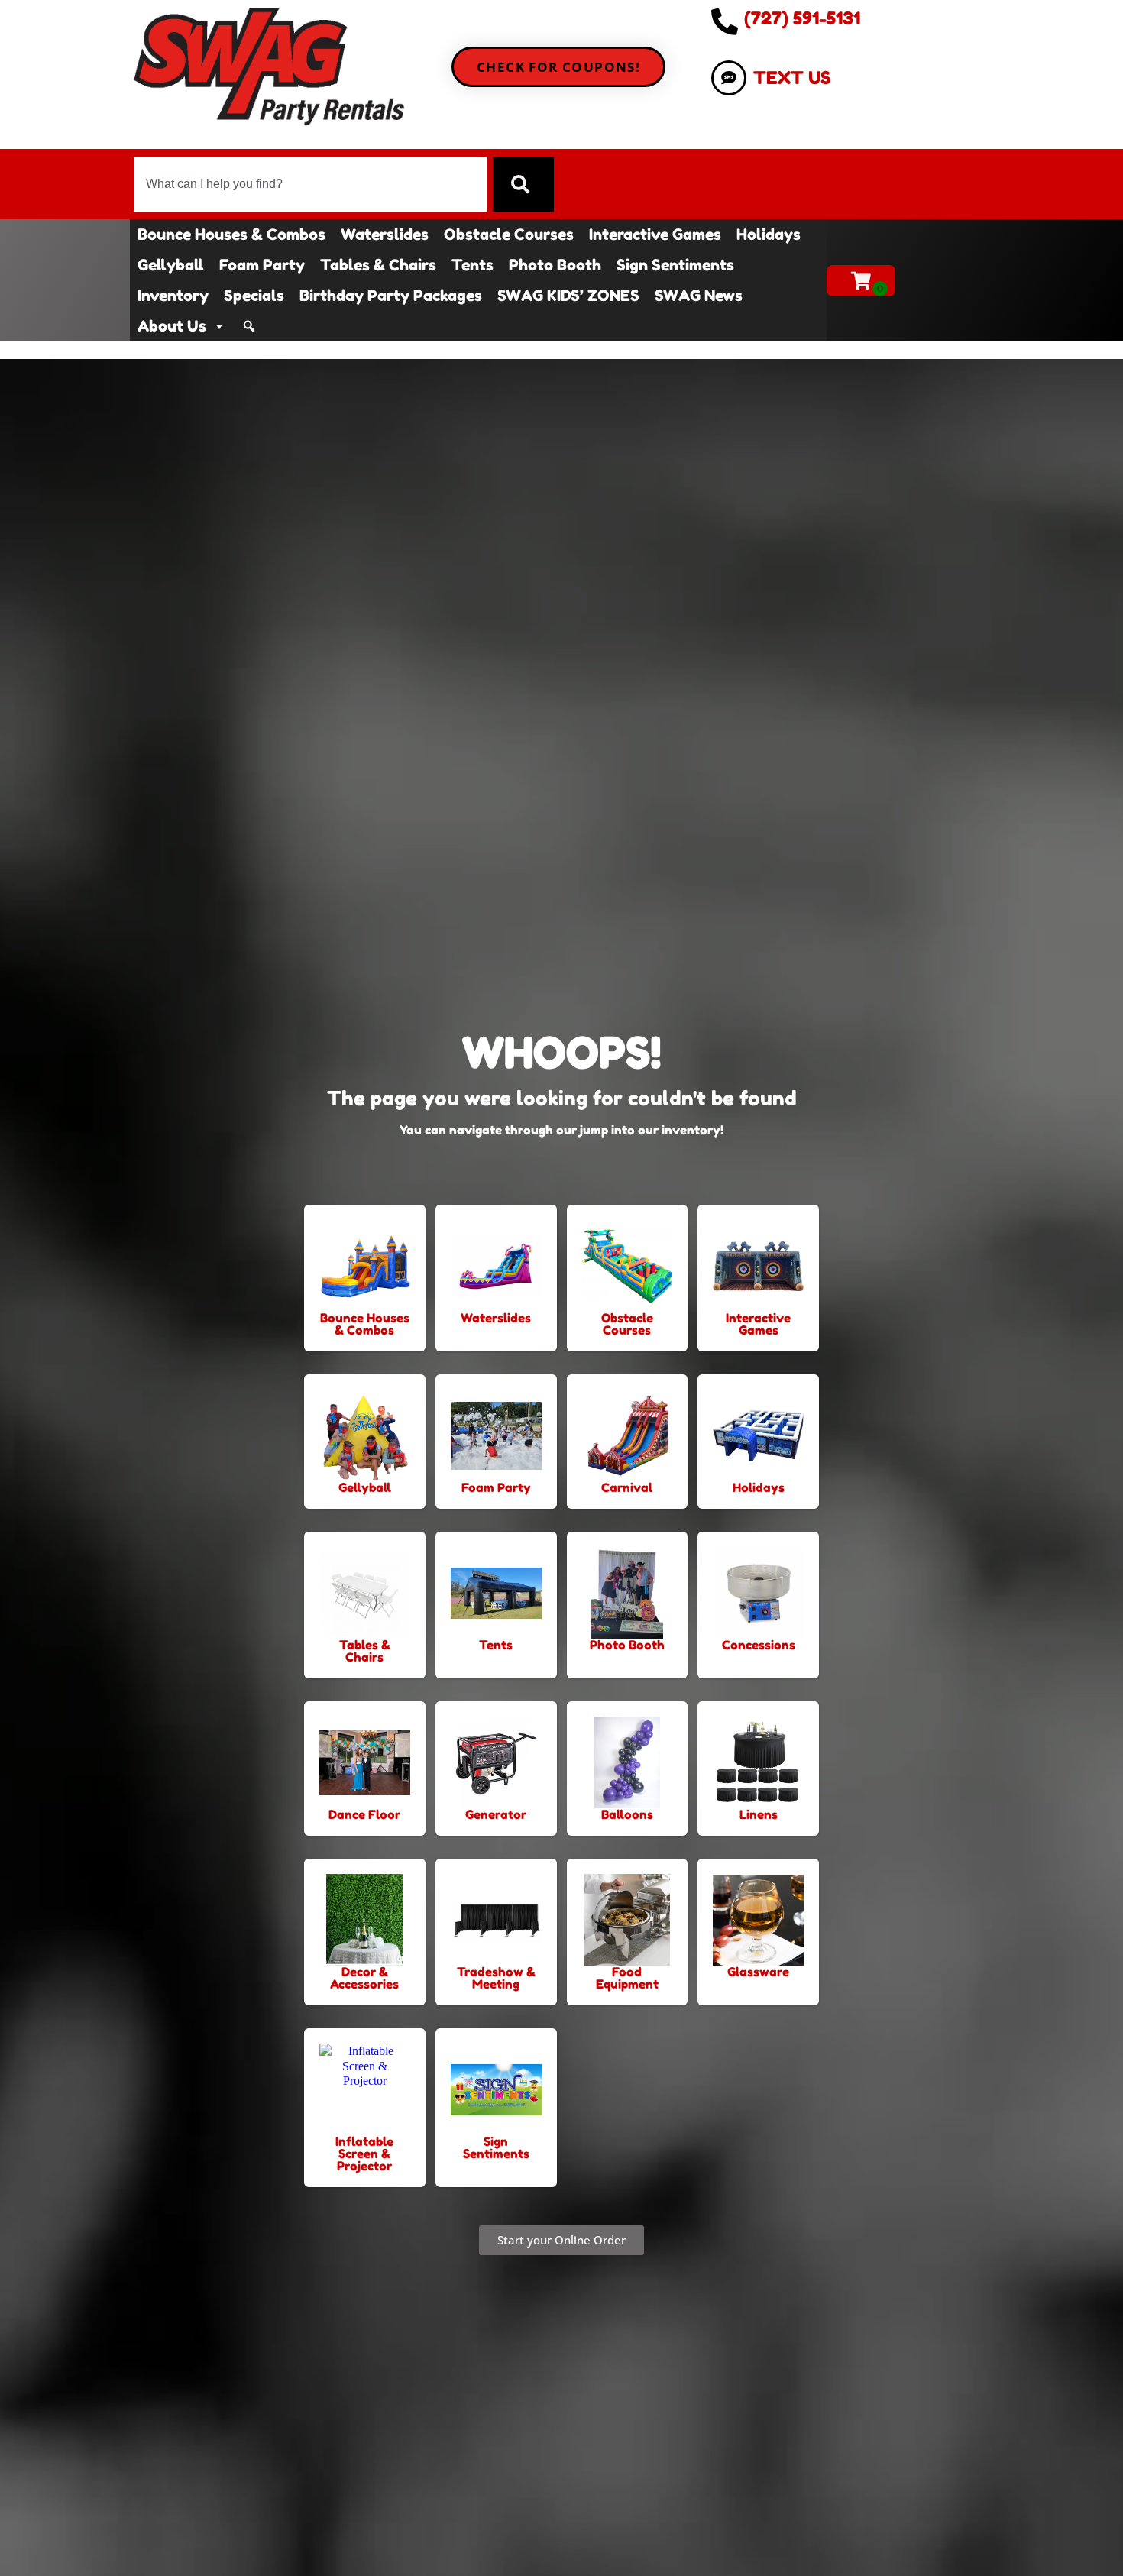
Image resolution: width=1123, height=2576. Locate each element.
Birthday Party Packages (391, 296)
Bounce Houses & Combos (231, 235)
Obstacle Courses (509, 235)
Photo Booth (555, 265)
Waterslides (385, 235)
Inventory (173, 296)
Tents (473, 265)
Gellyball (171, 265)
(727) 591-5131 (802, 18)
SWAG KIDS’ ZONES (568, 296)
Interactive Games (655, 235)
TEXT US (792, 78)
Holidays (769, 235)
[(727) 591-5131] (725, 21)
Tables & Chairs (378, 265)
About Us (172, 326)
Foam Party (262, 265)
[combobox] (310, 184)
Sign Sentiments (675, 265)
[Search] (523, 184)
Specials (254, 296)
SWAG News (699, 296)
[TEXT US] (729, 78)
